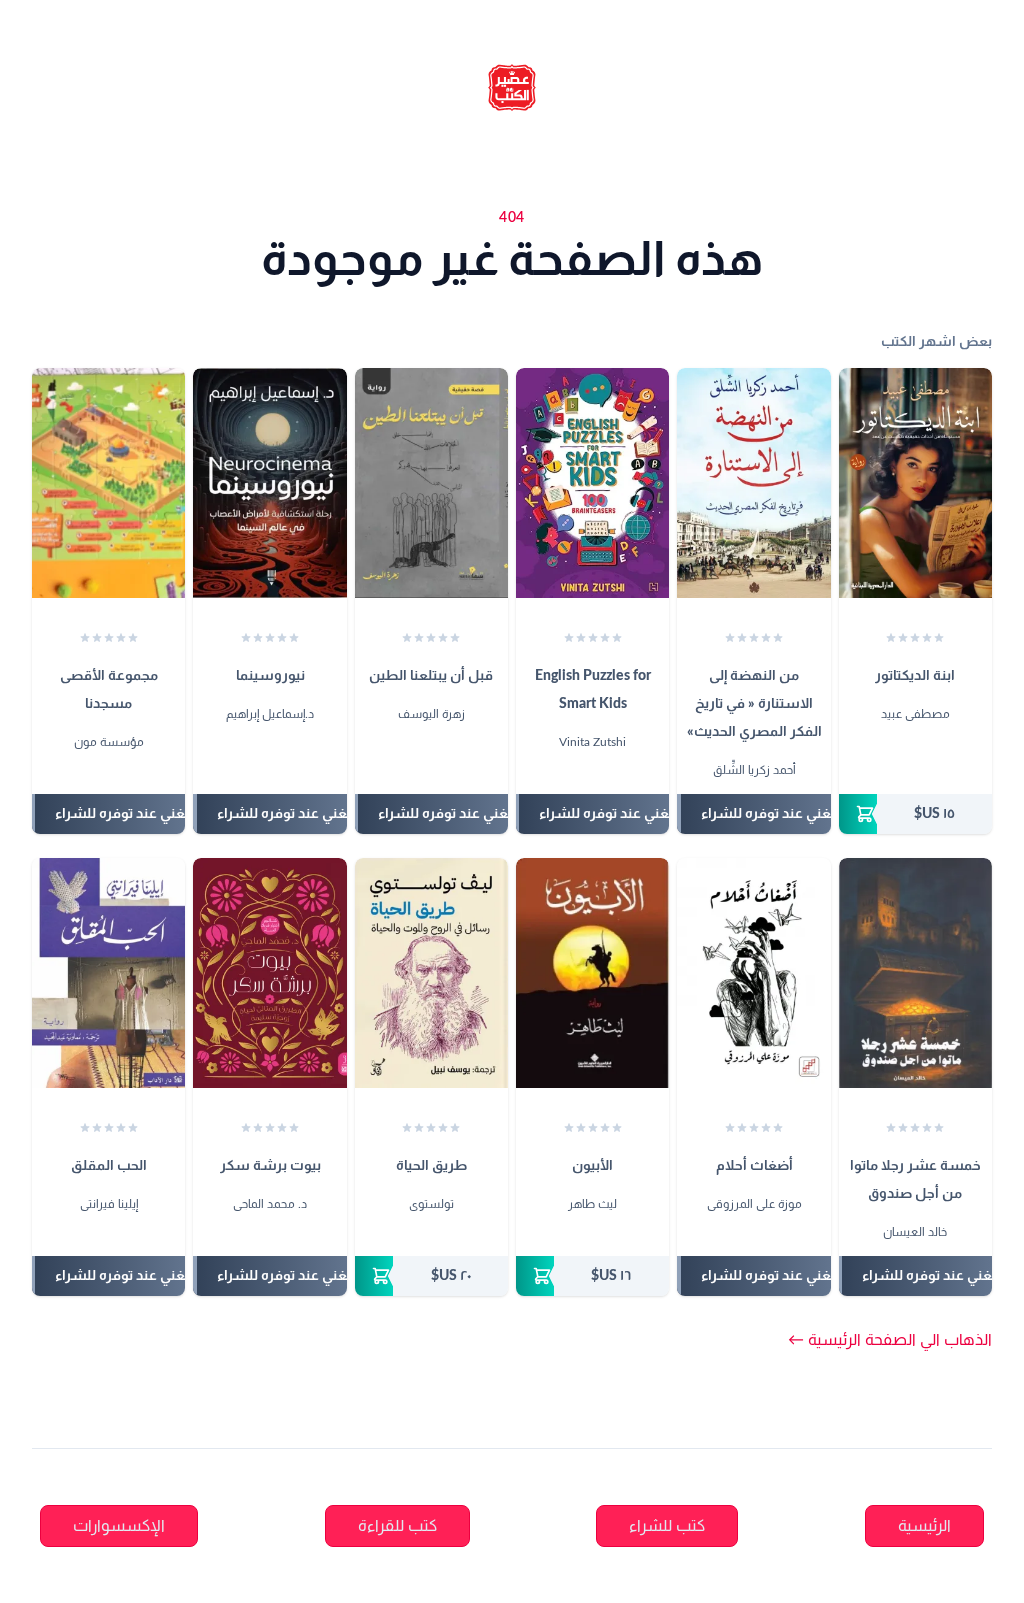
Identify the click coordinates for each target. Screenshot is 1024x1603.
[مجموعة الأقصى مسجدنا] (108, 483)
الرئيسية (924, 1526)
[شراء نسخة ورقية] (915, 814)
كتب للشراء (667, 1526)
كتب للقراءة (397, 1526)
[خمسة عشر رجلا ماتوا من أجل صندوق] (915, 973)
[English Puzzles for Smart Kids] (592, 483)
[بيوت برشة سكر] (269, 973)
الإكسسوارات (119, 1526)
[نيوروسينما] (269, 483)
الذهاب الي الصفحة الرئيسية (890, 1340)
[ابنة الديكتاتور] (915, 483)
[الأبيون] (592, 973)
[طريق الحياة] (431, 973)
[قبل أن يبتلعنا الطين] (431, 483)
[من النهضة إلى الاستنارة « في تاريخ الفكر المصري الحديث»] (753, 483)
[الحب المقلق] (108, 973)
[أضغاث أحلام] (753, 973)
